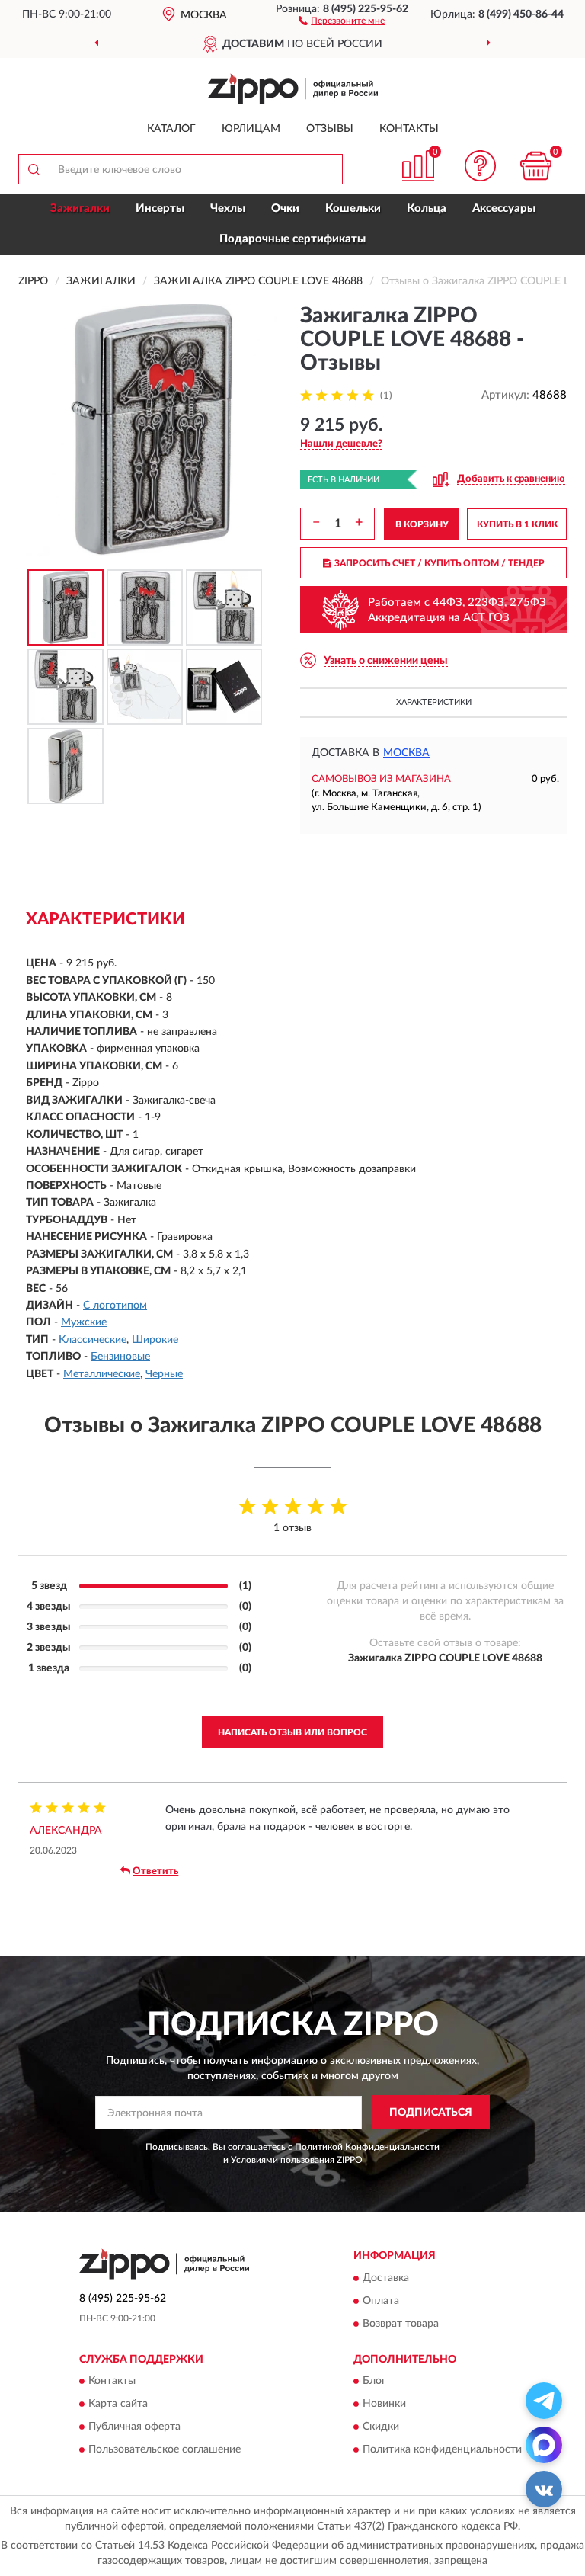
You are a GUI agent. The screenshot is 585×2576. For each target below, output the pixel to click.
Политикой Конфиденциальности (367, 2147)
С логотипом (115, 1306)
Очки (285, 208)
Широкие (155, 1340)
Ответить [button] (155, 1871)
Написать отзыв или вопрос (292, 1732)
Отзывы (330, 129)
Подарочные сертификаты (292, 239)
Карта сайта (118, 2405)
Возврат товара (401, 2324)
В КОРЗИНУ (422, 524)
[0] (536, 166)
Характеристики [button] (434, 702)
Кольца (427, 208)
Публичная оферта (134, 2427)
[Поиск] (34, 169)
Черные (164, 1374)
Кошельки (353, 208)
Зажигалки (80, 208)
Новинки (384, 2405)
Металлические (102, 1374)
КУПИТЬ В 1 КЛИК (517, 524)
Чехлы (228, 208)
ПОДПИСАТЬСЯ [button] (431, 2113)
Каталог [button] (171, 129)
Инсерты (160, 208)
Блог (374, 2382)
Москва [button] (406, 753)
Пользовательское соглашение (165, 2450)
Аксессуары (504, 208)
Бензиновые (120, 1357)
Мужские (84, 1322)
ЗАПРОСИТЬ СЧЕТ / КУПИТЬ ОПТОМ (440, 563)
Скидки (381, 2427)
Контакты (409, 129)
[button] (342, 20)
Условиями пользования (283, 2160)
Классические (93, 1340)
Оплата (381, 2301)
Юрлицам (251, 129)
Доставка (386, 2278)
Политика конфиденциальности (442, 2450)
